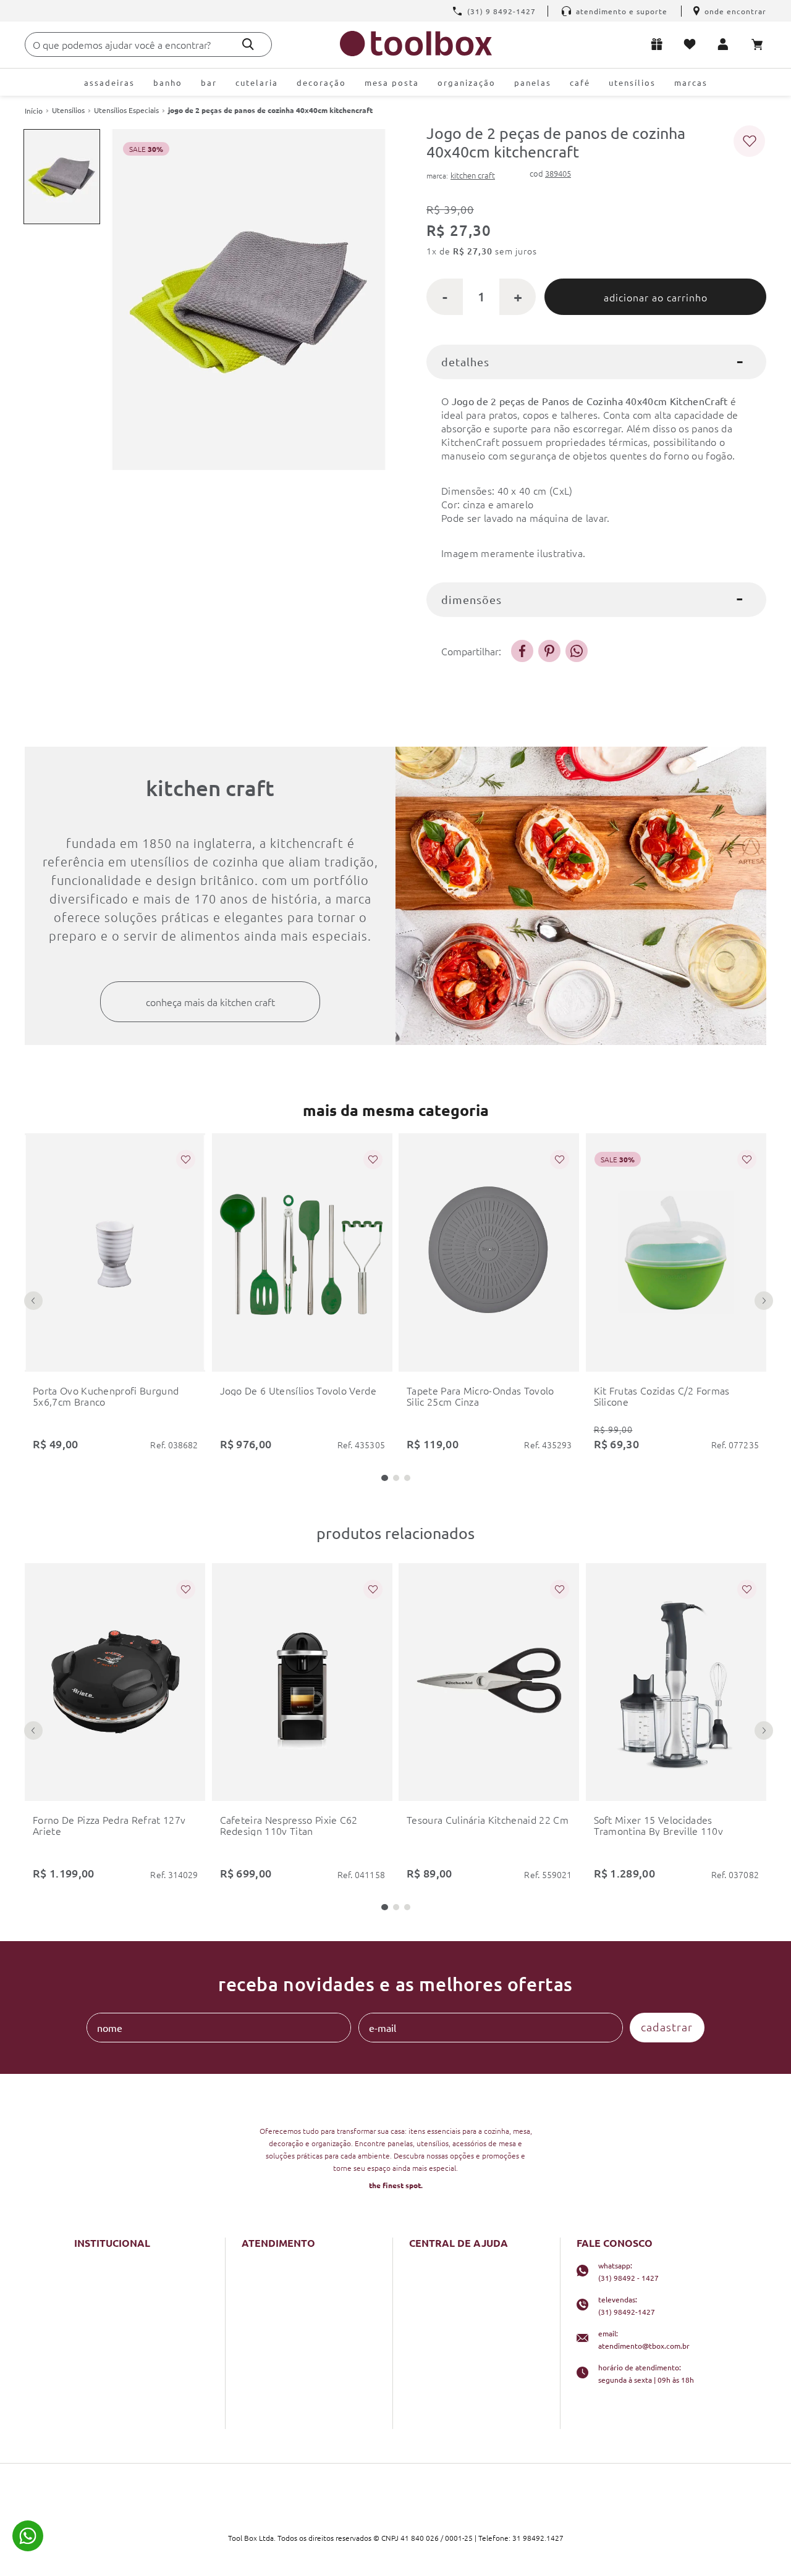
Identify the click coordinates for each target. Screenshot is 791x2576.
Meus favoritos (696, 44)
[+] (518, 297)
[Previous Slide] (33, 1301)
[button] (385, 1478)
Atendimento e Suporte (622, 11)
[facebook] (522, 651)
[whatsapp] (577, 651)
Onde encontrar (735, 11)
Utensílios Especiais (126, 110)
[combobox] (148, 44)
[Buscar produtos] (248, 44)
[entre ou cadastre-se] (730, 44)
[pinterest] (549, 651)
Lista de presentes (665, 44)
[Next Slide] (764, 1301)
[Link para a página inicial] (34, 111)
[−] (445, 297)
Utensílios (68, 110)
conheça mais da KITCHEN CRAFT (210, 1002)
